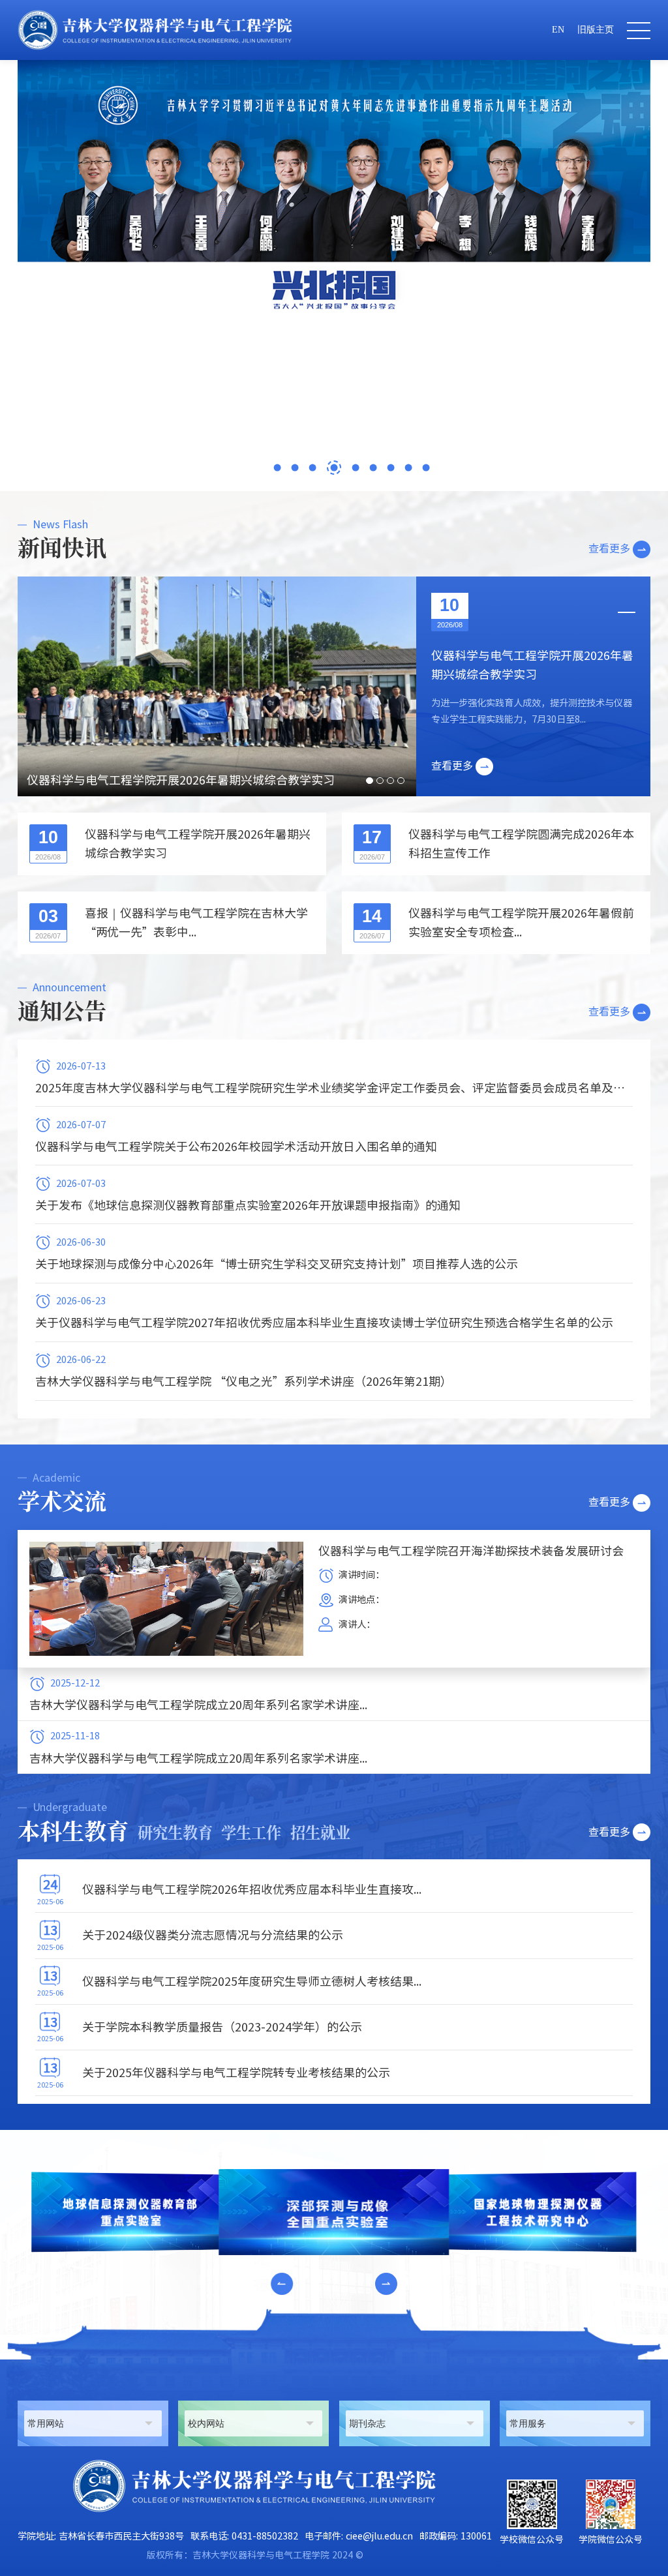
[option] (334, 192)
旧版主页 (596, 30)
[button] (282, 2284)
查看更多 (609, 548)
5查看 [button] (352, 468)
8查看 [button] (409, 468)
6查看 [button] (373, 468)
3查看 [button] (312, 468)
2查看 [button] (295, 468)
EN (558, 30)
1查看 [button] (277, 468)
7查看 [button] (391, 468)
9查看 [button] (426, 468)
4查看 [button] (330, 468)
